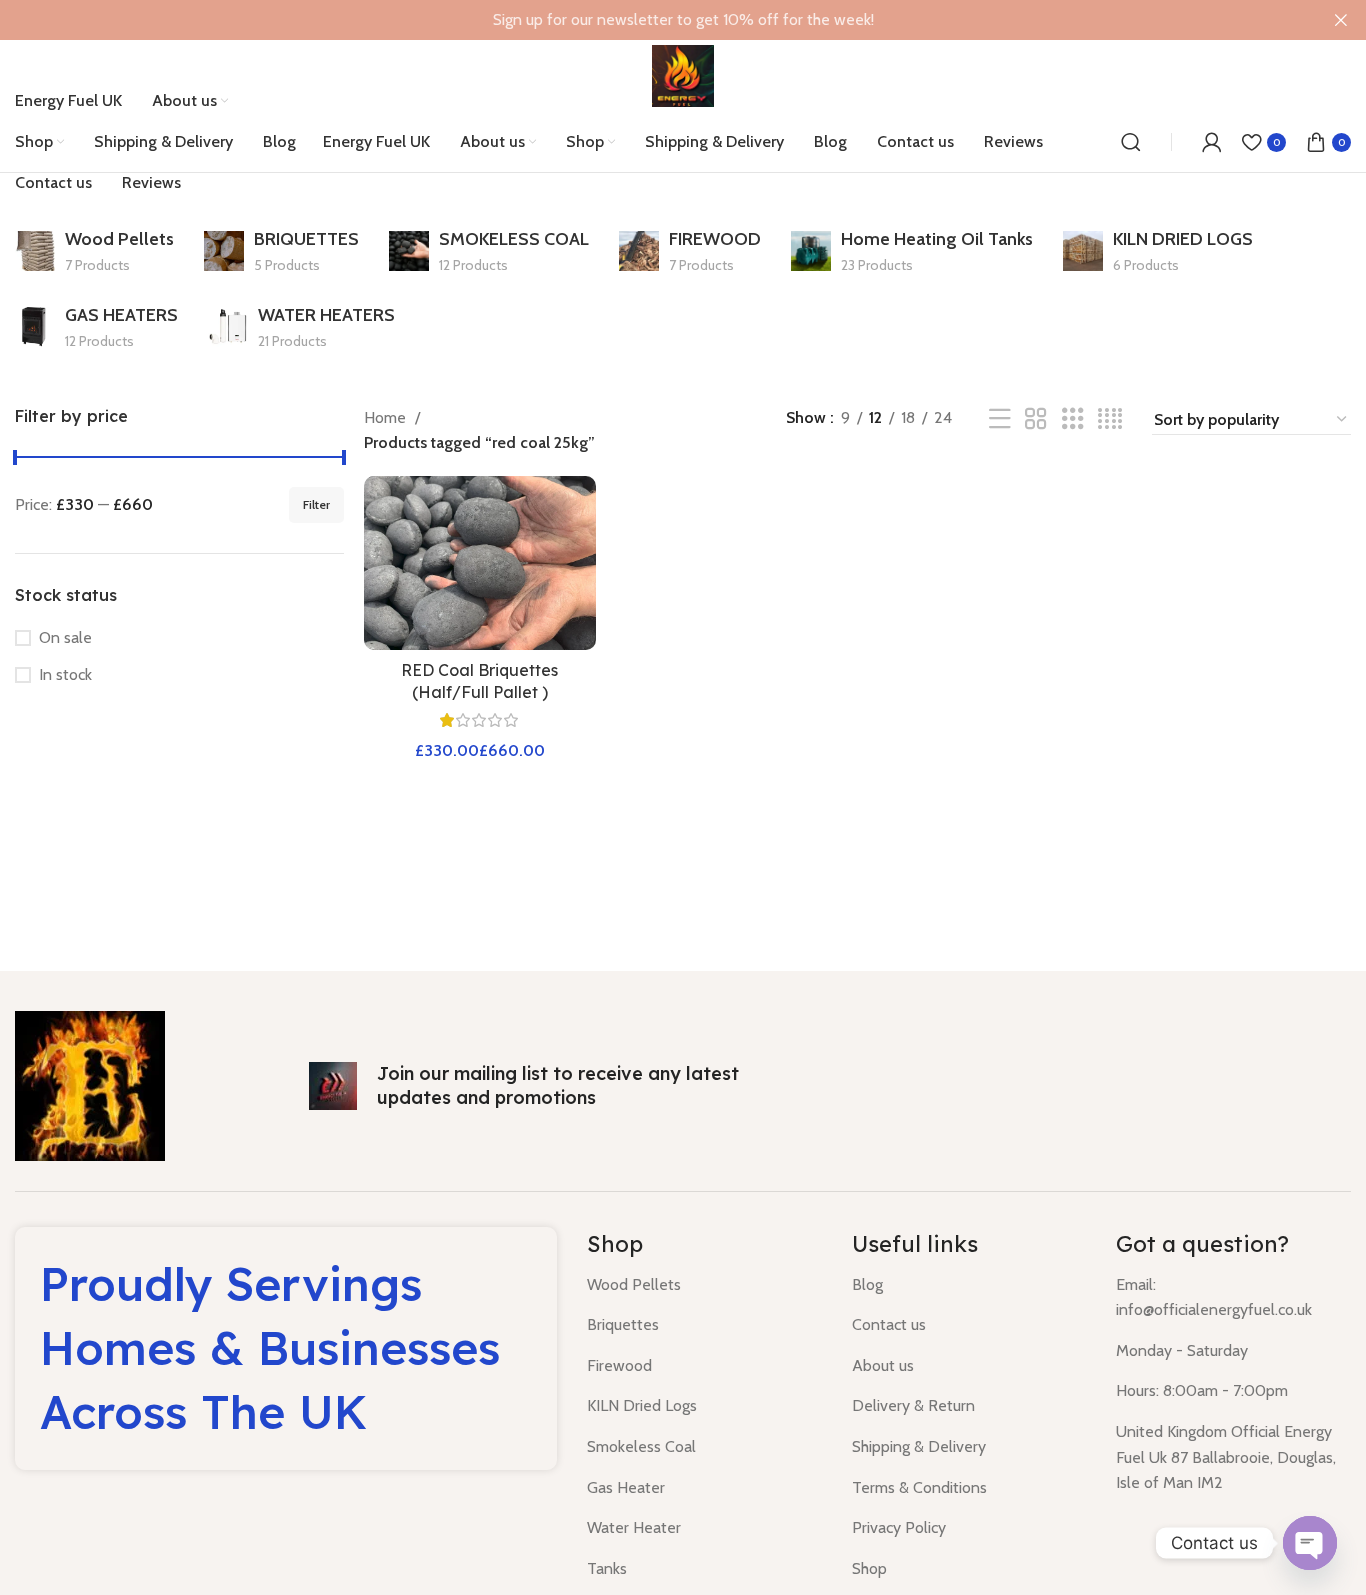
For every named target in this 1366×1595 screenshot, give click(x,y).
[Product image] (480, 563)
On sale (65, 637)
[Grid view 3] (1073, 419)
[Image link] (90, 1083)
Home (387, 417)
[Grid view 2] (1036, 419)
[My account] (1212, 142)
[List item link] (704, 1285)
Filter (316, 504)
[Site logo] (683, 74)
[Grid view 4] (1110, 419)
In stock (65, 674)
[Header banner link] (653, 20)
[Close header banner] (1341, 20)
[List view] (1000, 419)
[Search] (1131, 142)
